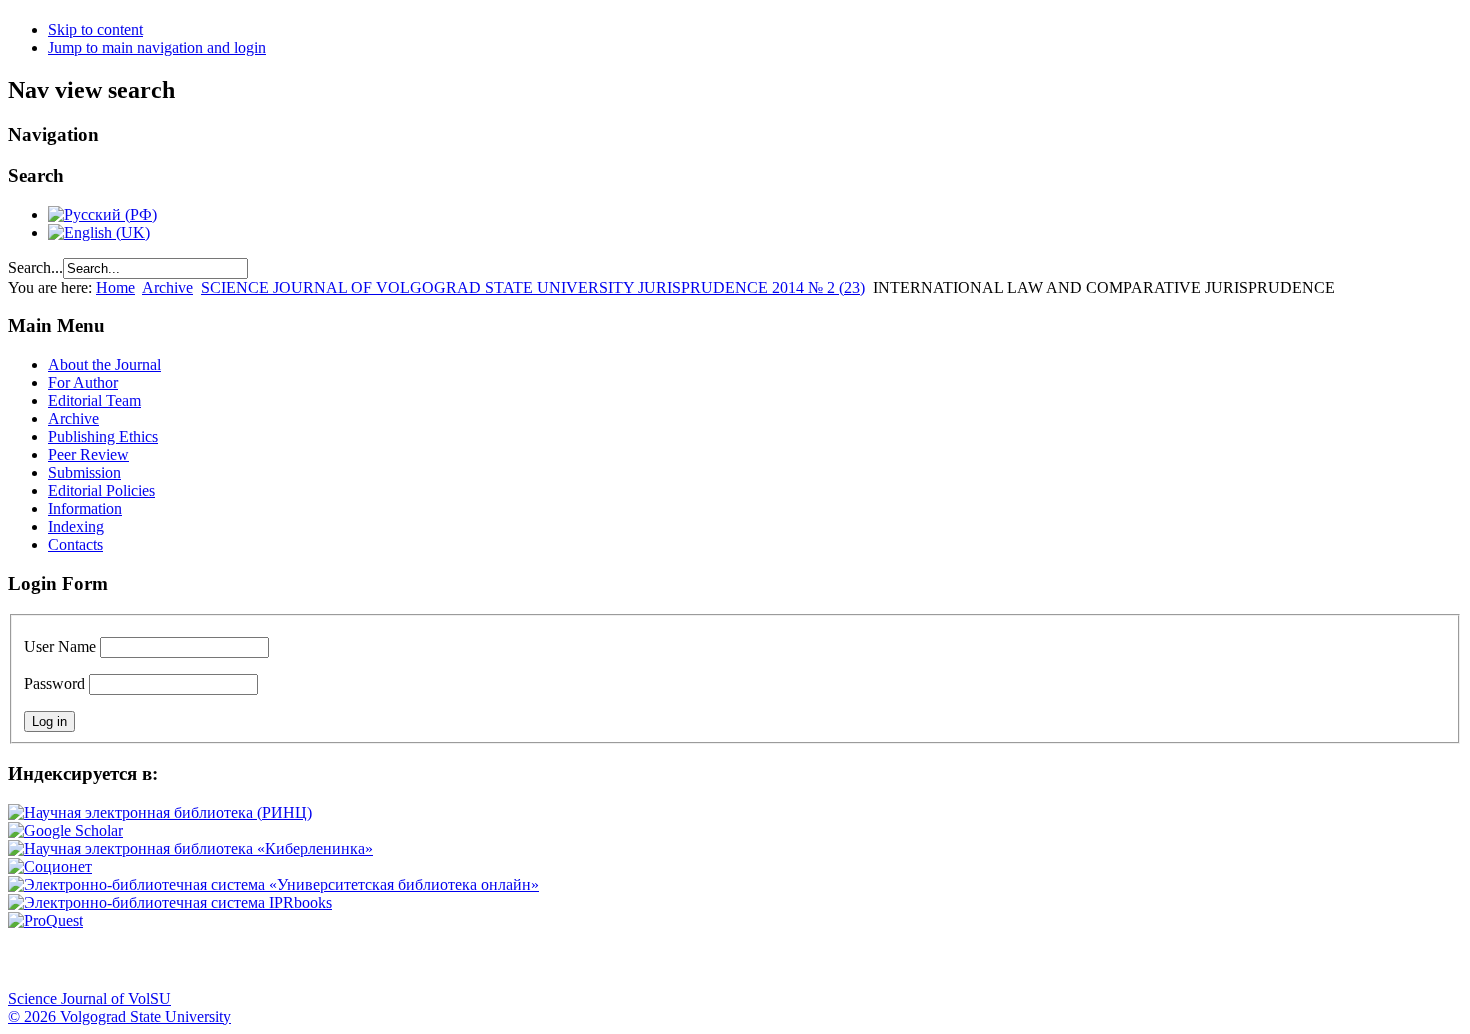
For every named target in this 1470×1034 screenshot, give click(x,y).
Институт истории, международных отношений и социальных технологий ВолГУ (583, 960)
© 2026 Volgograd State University (119, 1016)
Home (115, 287)
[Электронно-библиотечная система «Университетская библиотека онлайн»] (273, 884)
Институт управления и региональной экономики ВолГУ (383, 960)
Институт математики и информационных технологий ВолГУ (183, 960)
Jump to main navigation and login (157, 47)
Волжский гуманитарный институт (83, 960)
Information (85, 508)
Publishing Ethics (103, 436)
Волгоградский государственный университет (33, 960)
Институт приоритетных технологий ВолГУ (283, 960)
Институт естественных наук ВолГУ (333, 960)
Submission (84, 472)
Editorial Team (94, 400)
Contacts (75, 544)
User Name (60, 646)
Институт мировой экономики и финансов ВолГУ (433, 960)
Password (54, 683)
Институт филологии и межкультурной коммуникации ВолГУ (483, 960)
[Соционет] (50, 866)
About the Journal (104, 364)
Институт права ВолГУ (533, 960)
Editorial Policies (101, 490)
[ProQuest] (45, 920)
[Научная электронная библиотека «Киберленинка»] (190, 848)
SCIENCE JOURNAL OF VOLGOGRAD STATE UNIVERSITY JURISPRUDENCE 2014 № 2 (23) (533, 287)
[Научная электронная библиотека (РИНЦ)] (160, 812)
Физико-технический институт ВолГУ (233, 960)
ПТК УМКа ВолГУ (133, 960)
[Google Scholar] (65, 830)
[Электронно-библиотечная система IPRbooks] (170, 902)
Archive (167, 287)
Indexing (76, 526)
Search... (35, 267)
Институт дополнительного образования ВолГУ (633, 960)
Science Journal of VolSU (89, 998)
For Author (83, 382)
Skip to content (95, 29)
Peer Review (88, 454)
